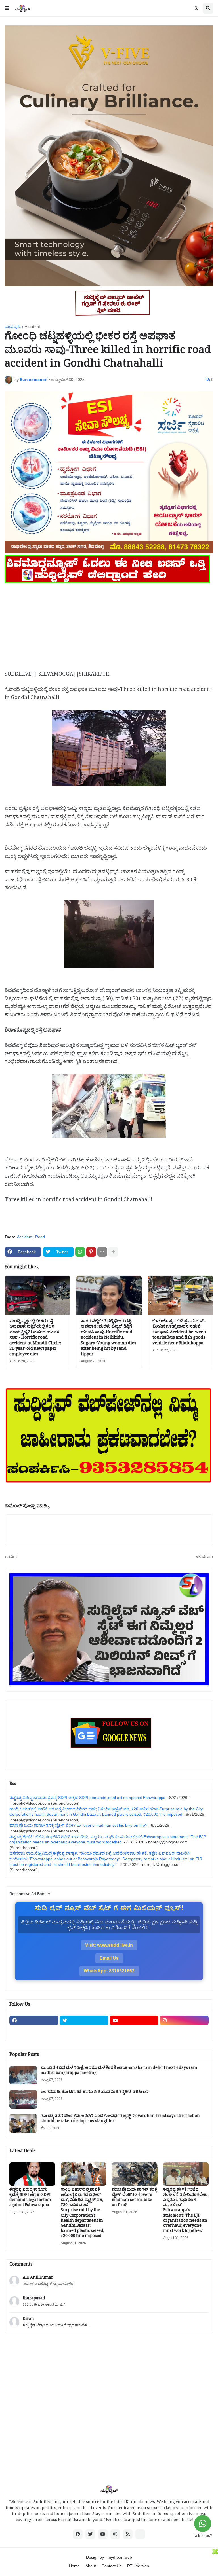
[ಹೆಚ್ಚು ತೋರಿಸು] (113, 1252)
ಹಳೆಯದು (203, 1557)
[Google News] (140, 2534)
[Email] (102, 1252)
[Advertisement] (109, 625)
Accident (32, 327)
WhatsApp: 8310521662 (109, 1971)
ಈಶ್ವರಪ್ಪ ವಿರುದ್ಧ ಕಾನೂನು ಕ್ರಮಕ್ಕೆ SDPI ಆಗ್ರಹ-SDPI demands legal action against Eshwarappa (87, 1798)
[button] (7, 8)
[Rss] (34, 2031)
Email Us (109, 1958)
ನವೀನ (12, 1557)
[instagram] (184, 2020)
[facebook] (34, 2020)
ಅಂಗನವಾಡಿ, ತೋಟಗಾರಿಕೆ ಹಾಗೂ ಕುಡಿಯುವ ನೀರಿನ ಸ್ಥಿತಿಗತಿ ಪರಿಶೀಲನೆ (95, 2093)
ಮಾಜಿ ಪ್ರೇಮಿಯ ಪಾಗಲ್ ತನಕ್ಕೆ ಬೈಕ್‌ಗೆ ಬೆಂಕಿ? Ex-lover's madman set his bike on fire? (78, 1825)
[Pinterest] (91, 1252)
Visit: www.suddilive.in (109, 1945)
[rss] (128, 2534)
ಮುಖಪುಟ (13, 327)
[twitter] (84, 2020)
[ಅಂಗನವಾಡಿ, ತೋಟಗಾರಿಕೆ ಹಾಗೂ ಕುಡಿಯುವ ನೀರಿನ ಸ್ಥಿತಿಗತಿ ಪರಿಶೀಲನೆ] (23, 2099)
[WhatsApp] (80, 1252)
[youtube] (134, 2020)
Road (40, 1237)
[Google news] (84, 2031)
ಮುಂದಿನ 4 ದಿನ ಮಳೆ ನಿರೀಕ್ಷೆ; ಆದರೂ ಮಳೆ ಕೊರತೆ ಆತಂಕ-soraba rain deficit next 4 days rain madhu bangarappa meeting (119, 2071)
